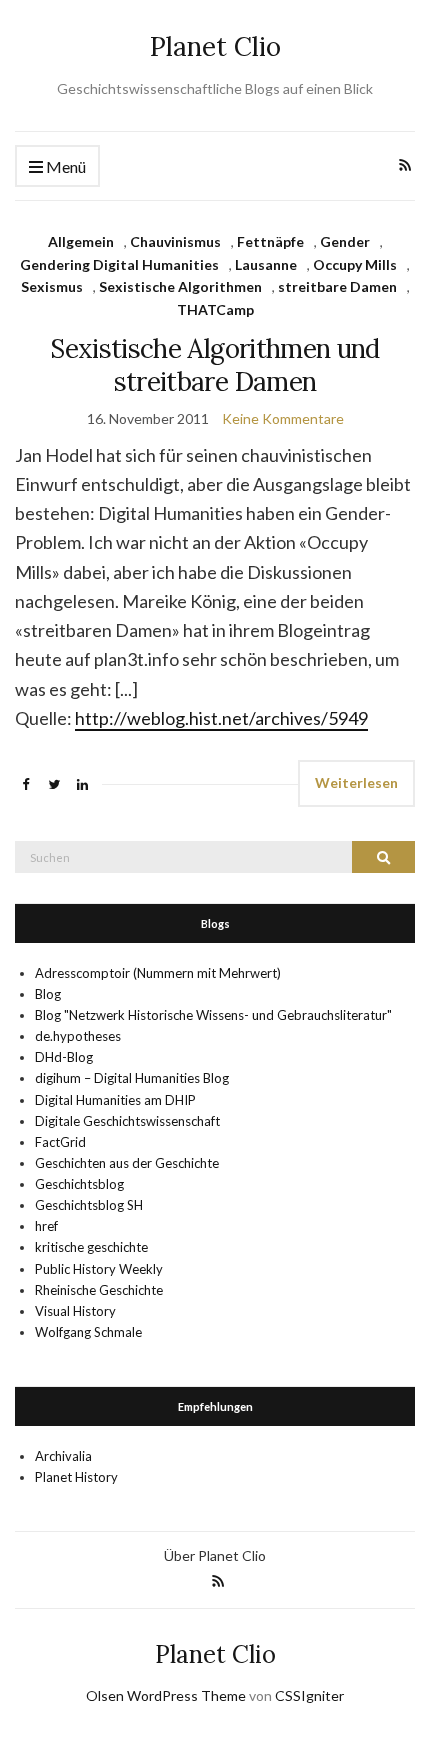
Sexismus (52, 286)
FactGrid (60, 1142)
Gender (345, 241)
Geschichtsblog (79, 1184)
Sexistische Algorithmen (180, 286)
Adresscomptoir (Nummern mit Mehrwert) (158, 973)
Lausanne (266, 264)
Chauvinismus (175, 241)
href (46, 1226)
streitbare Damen (337, 286)
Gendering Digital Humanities (119, 264)
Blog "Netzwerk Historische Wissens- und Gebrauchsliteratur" (213, 1015)
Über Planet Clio (215, 1555)
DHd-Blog (64, 1057)
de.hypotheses (78, 1036)
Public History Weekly (99, 1269)
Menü (64, 166)
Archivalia (63, 1456)
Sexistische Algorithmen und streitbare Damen (214, 365)
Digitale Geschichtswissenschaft (127, 1121)
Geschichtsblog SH (89, 1205)
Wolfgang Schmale (88, 1332)
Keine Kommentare (283, 418)
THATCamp (215, 309)
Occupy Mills (355, 264)
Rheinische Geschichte (99, 1290)
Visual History (75, 1311)
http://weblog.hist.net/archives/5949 (221, 718)
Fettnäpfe (270, 241)
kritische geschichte (91, 1247)
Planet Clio (215, 46)
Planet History (76, 1477)
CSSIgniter (309, 1695)
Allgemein (81, 241)
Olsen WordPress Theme (166, 1695)
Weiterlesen (356, 782)
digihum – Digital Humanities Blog (132, 1078)
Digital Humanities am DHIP (115, 1100)
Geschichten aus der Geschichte (127, 1163)
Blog (48, 994)
